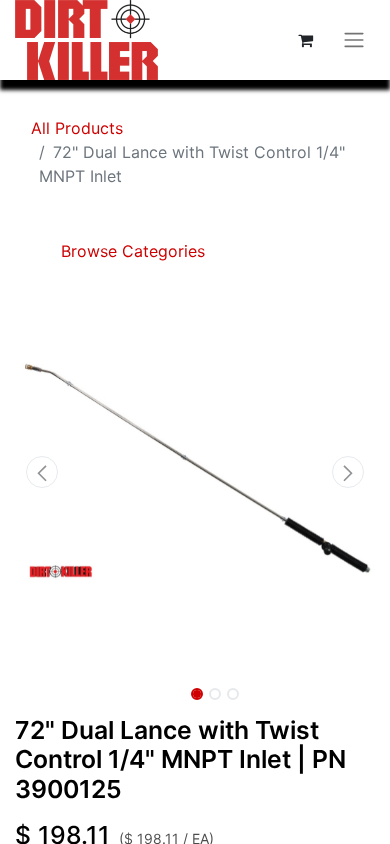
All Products (77, 128)
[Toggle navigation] (354, 40)
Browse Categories (130, 251)
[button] (42, 472)
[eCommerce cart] (305, 40)
